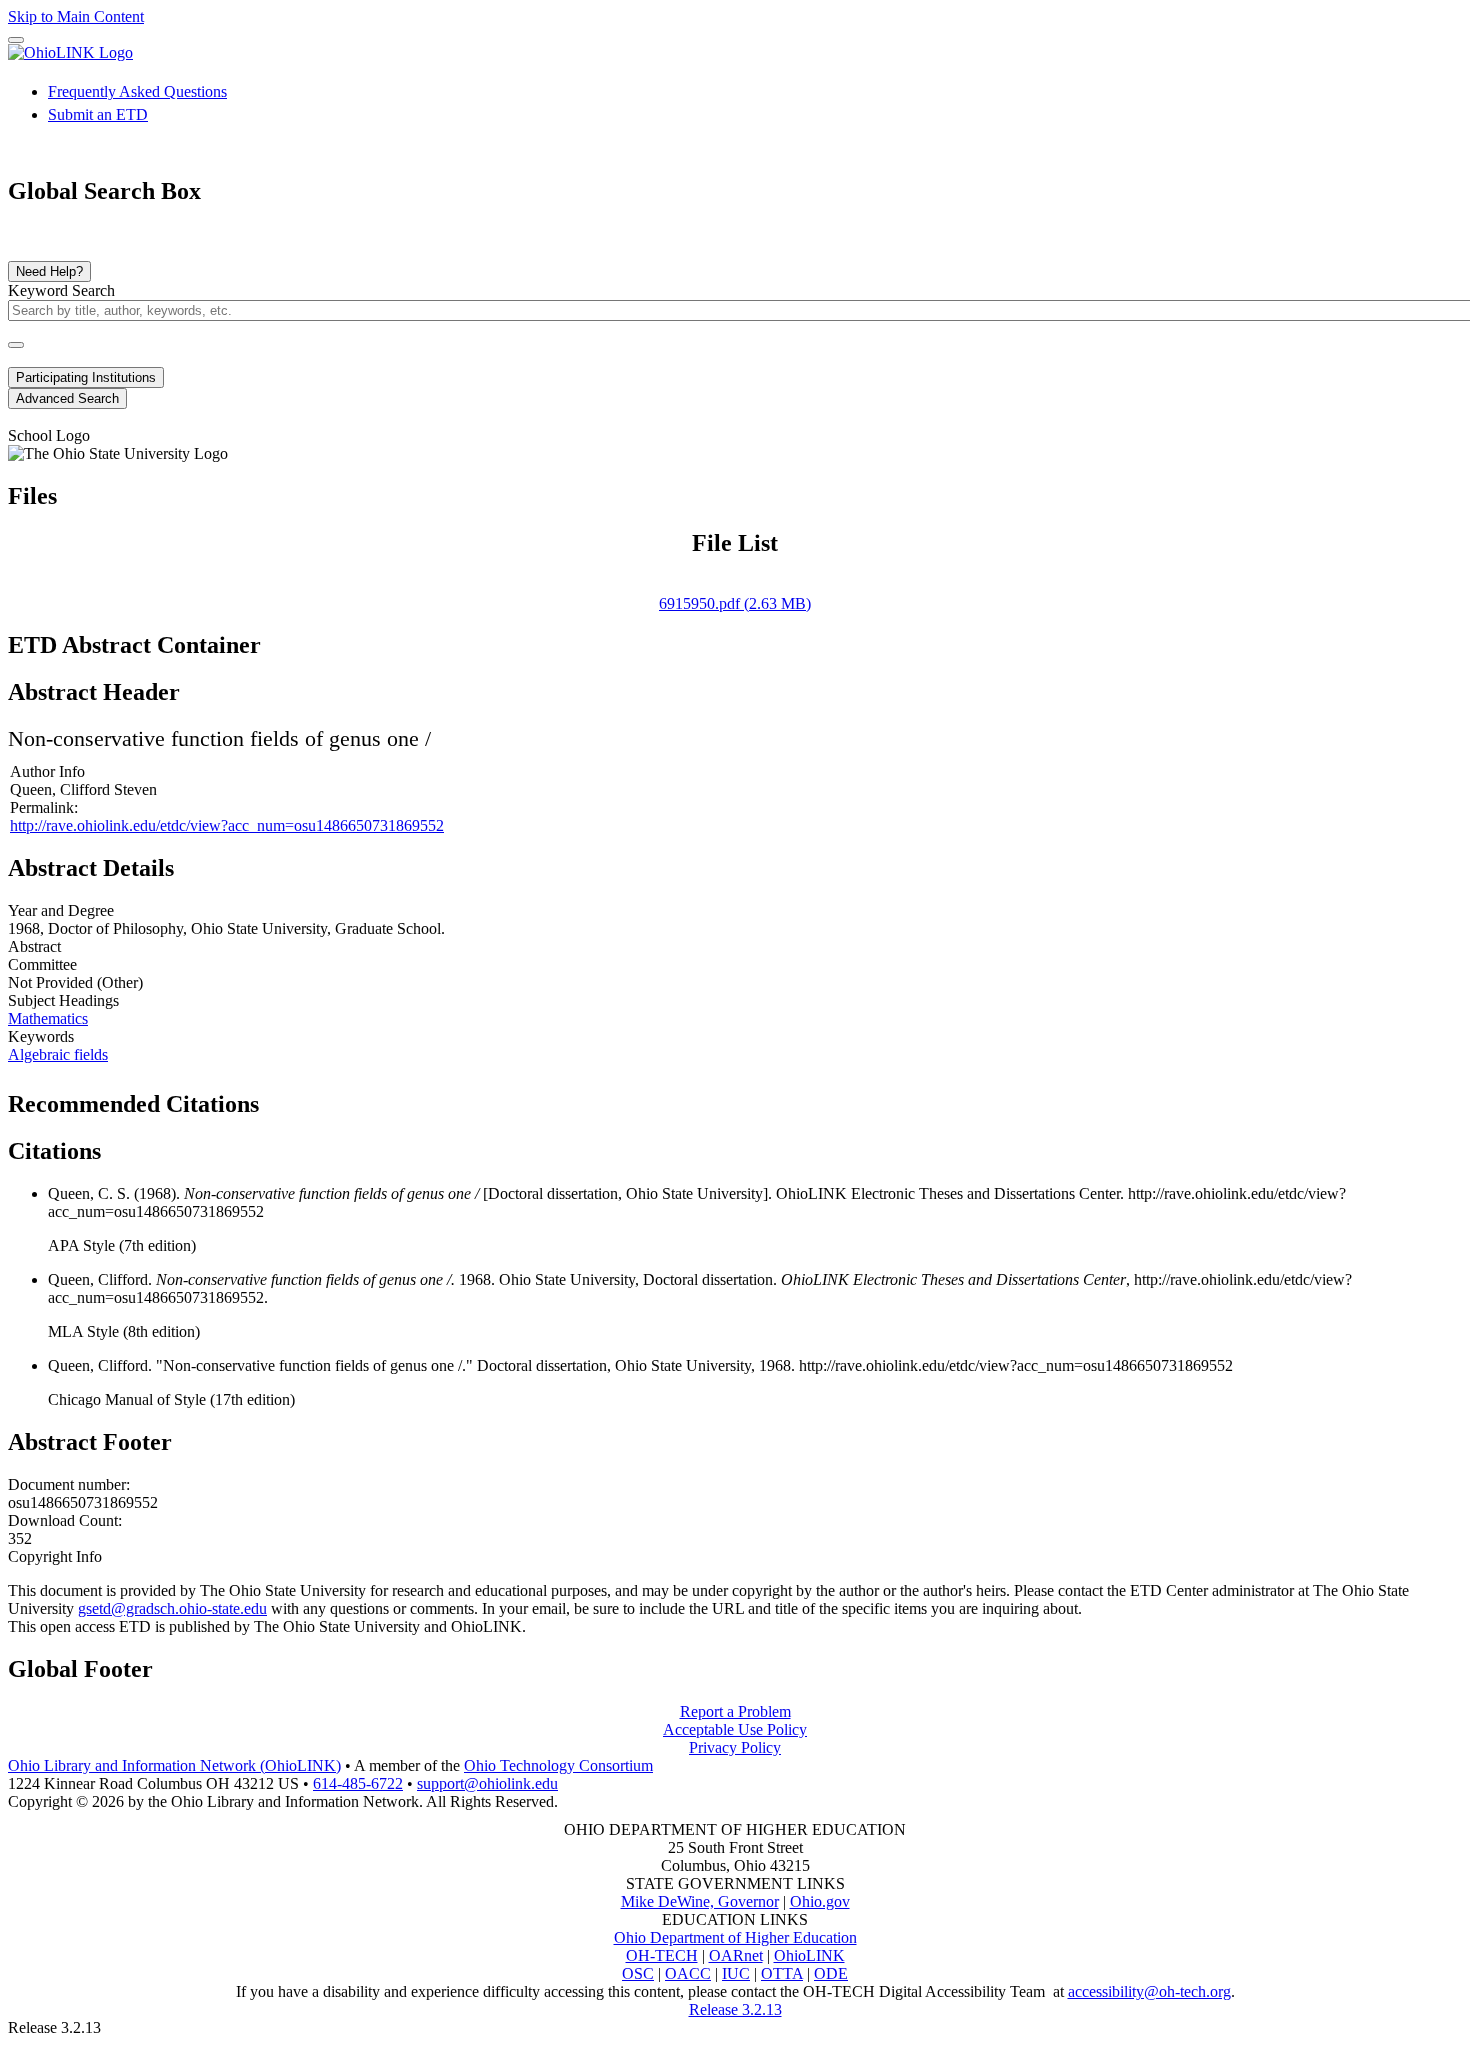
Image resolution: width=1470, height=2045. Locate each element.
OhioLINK (809, 1955)
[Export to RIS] (339, 1098)
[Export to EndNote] (307, 1098)
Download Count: (65, 1520)
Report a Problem (735, 1711)
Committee (42, 964)
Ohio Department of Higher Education (735, 1937)
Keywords (41, 1036)
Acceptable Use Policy (735, 1729)
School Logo (49, 435)
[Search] (16, 345)
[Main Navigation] (16, 40)
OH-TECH (662, 1955)
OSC (638, 1973)
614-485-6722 (358, 1783)
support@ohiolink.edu (487, 1783)
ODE (831, 1973)
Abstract (34, 946)
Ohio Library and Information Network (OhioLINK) (174, 1765)
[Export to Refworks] (275, 1098)
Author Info (47, 771)
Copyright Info (55, 1556)
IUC (736, 1973)
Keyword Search (61, 290)
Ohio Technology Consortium (558, 1765)
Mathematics (48, 1018)
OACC (688, 1973)
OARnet (736, 1955)
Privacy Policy (735, 1747)
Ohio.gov (820, 1901)
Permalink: (44, 807)
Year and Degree (61, 910)
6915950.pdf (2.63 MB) (735, 603)
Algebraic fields (58, 1054)
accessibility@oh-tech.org (1149, 1991)
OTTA (782, 1973)
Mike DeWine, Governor (700, 1901)
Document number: (69, 1484)
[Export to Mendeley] (371, 1098)
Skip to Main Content (76, 16)
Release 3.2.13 (735, 2009)
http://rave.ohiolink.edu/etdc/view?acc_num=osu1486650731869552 (227, 825)
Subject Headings (63, 1000)
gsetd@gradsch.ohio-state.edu (172, 1608)
